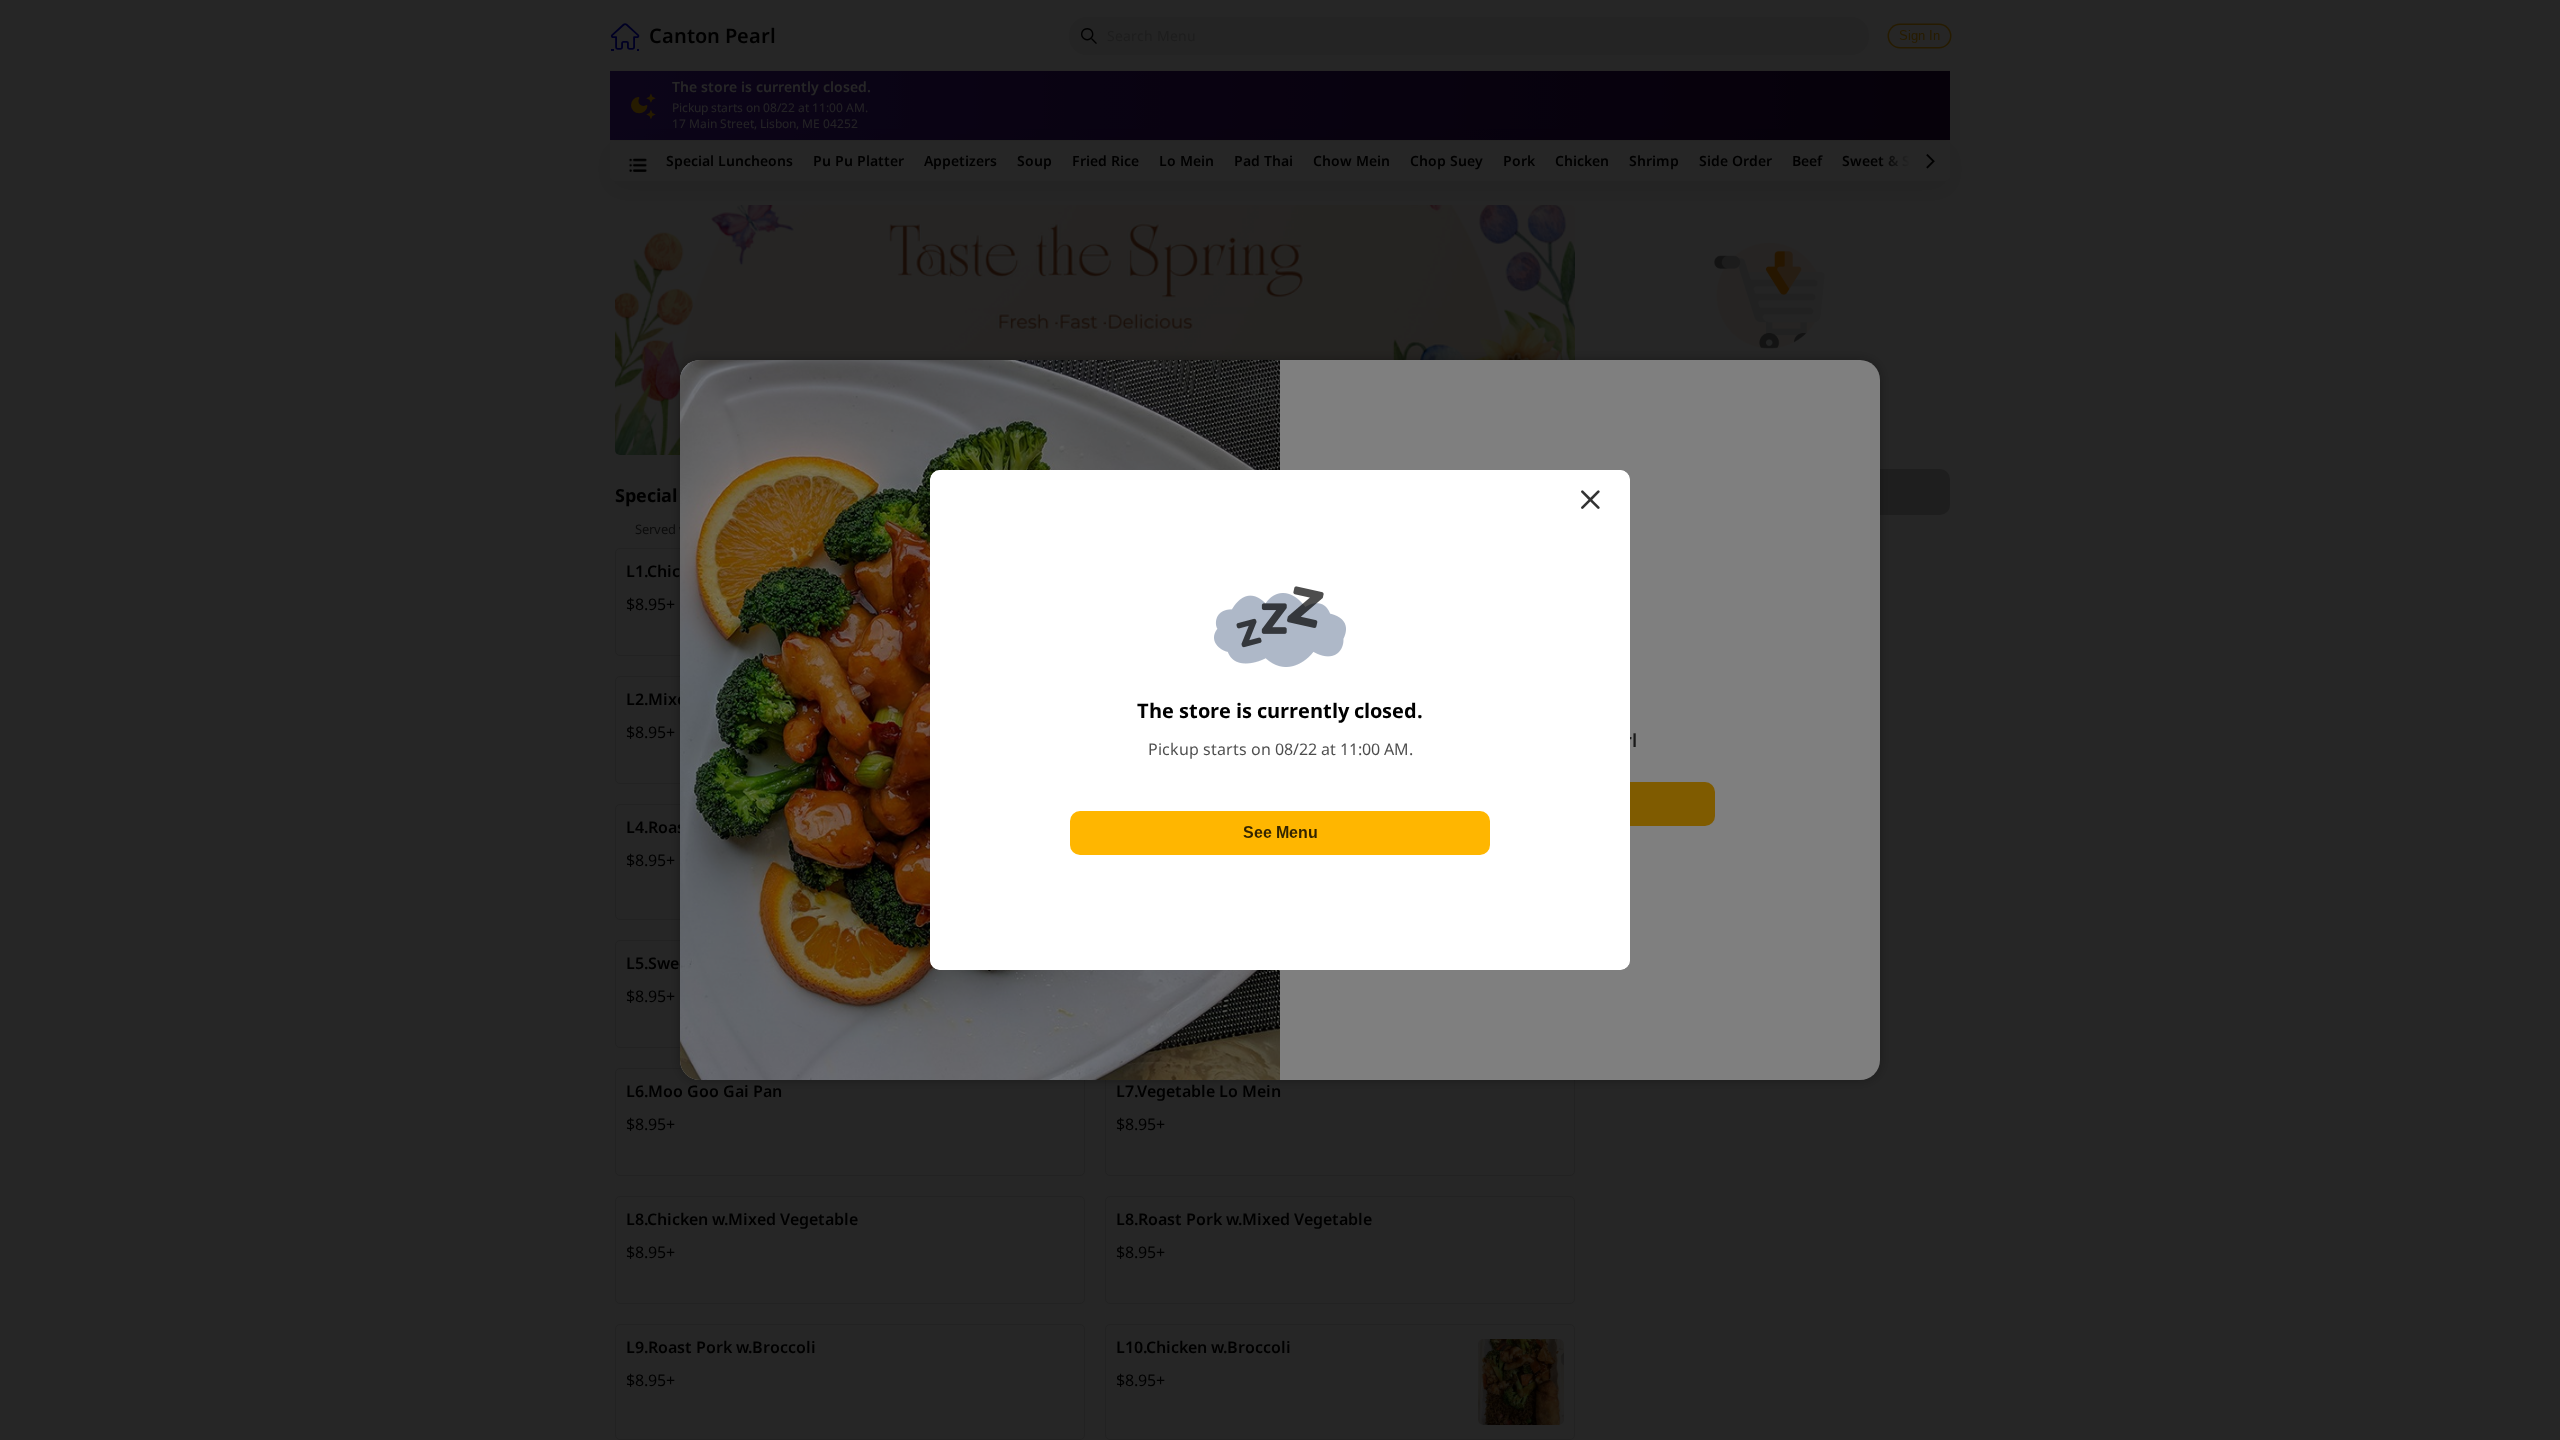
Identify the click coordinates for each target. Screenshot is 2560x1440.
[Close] (1590, 500)
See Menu (1280, 832)
